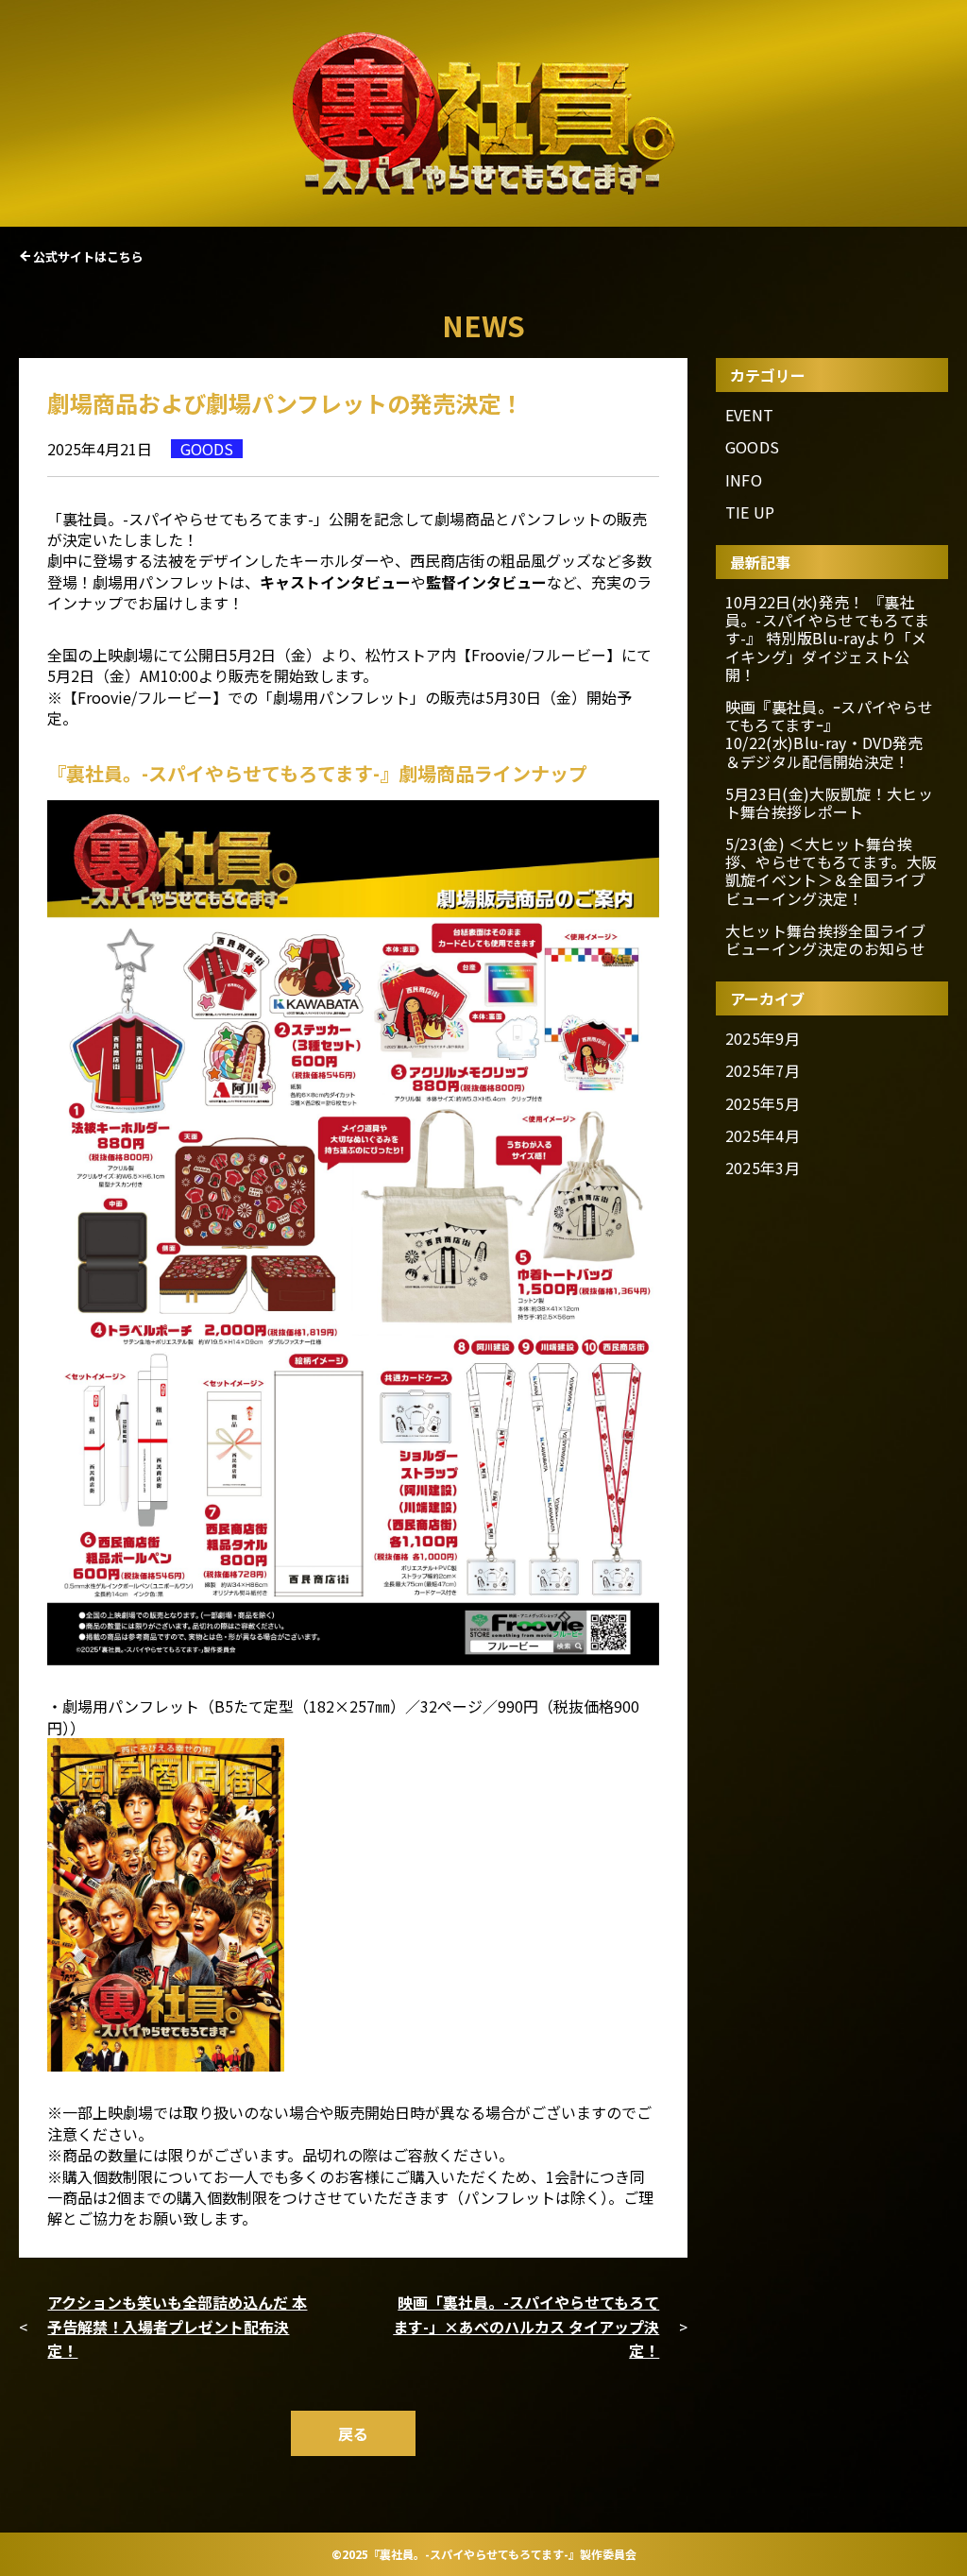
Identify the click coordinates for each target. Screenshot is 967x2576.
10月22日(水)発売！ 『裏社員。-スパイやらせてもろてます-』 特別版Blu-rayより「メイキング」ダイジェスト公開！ (827, 639)
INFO (744, 480)
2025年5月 (763, 1104)
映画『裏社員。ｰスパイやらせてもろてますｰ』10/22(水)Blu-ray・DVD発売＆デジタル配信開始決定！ (829, 734)
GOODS (753, 447)
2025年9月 (763, 1039)
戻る (353, 2433)
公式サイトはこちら (88, 256)
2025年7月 (763, 1071)
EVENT (750, 415)
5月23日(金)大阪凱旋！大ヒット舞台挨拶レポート (829, 803)
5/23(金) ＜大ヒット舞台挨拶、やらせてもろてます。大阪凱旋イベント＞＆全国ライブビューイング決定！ (831, 871)
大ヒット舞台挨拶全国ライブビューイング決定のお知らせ (825, 940)
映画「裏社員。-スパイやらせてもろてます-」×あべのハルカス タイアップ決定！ (526, 2326)
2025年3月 (763, 1168)
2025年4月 (763, 1136)
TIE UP (750, 512)
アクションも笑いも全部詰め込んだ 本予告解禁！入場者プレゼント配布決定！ (177, 2326)
